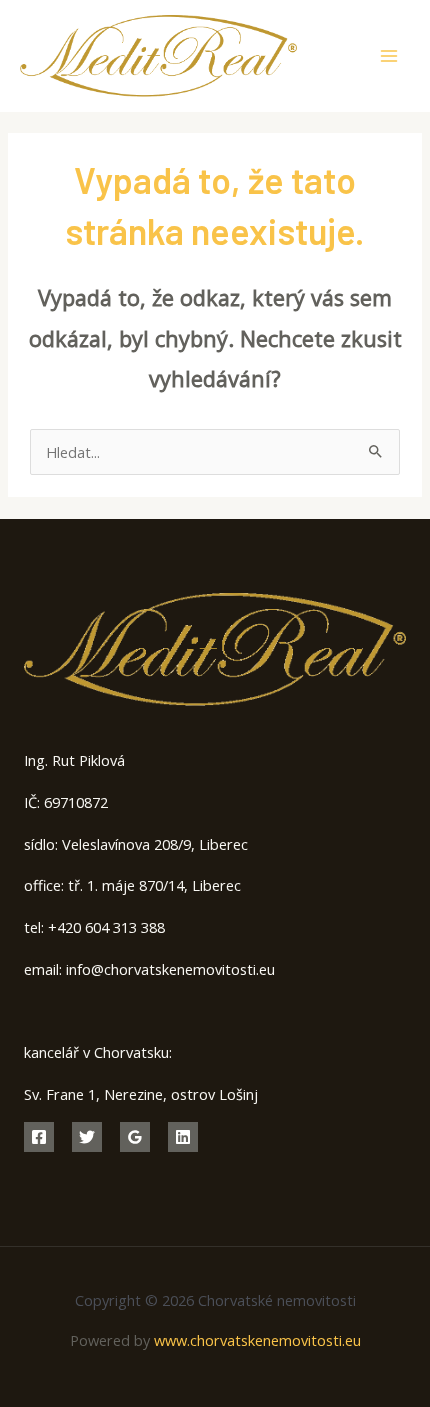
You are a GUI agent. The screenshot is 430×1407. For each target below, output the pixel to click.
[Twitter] (87, 1137)
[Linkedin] (183, 1137)
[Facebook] (39, 1137)
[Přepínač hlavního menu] (389, 56)
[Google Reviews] (135, 1137)
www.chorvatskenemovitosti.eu (257, 1340)
